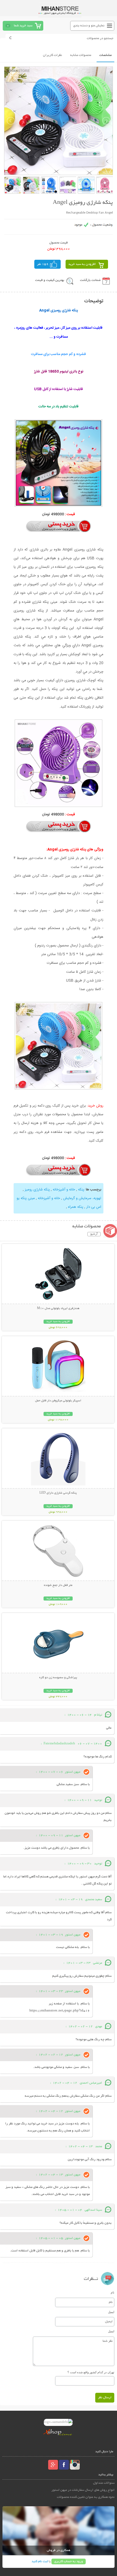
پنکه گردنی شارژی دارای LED (58, 1493)
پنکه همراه (75, 1207)
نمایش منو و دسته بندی (89, 26)
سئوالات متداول (104, 2483)
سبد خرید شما (23, 26)
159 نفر (43, 264)
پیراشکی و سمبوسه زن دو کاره (58, 1678)
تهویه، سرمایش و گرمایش (82, 1198)
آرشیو (94, 1234)
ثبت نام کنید (40, 2561)
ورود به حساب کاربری (69, 2561)
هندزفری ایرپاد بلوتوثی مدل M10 (58, 1308)
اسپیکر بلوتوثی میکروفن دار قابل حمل (58, 1401)
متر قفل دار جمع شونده (58, 1585)
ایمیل (111, 2312)
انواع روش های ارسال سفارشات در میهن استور (83, 2490)
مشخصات (105, 55)
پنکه (81, 1190)
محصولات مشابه (81, 55)
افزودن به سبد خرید (82, 264)
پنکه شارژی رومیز (37, 1190)
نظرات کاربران (53, 55)
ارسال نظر (105, 2398)
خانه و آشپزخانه (64, 1190)
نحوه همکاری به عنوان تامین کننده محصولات (86, 2497)
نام (113, 2292)
